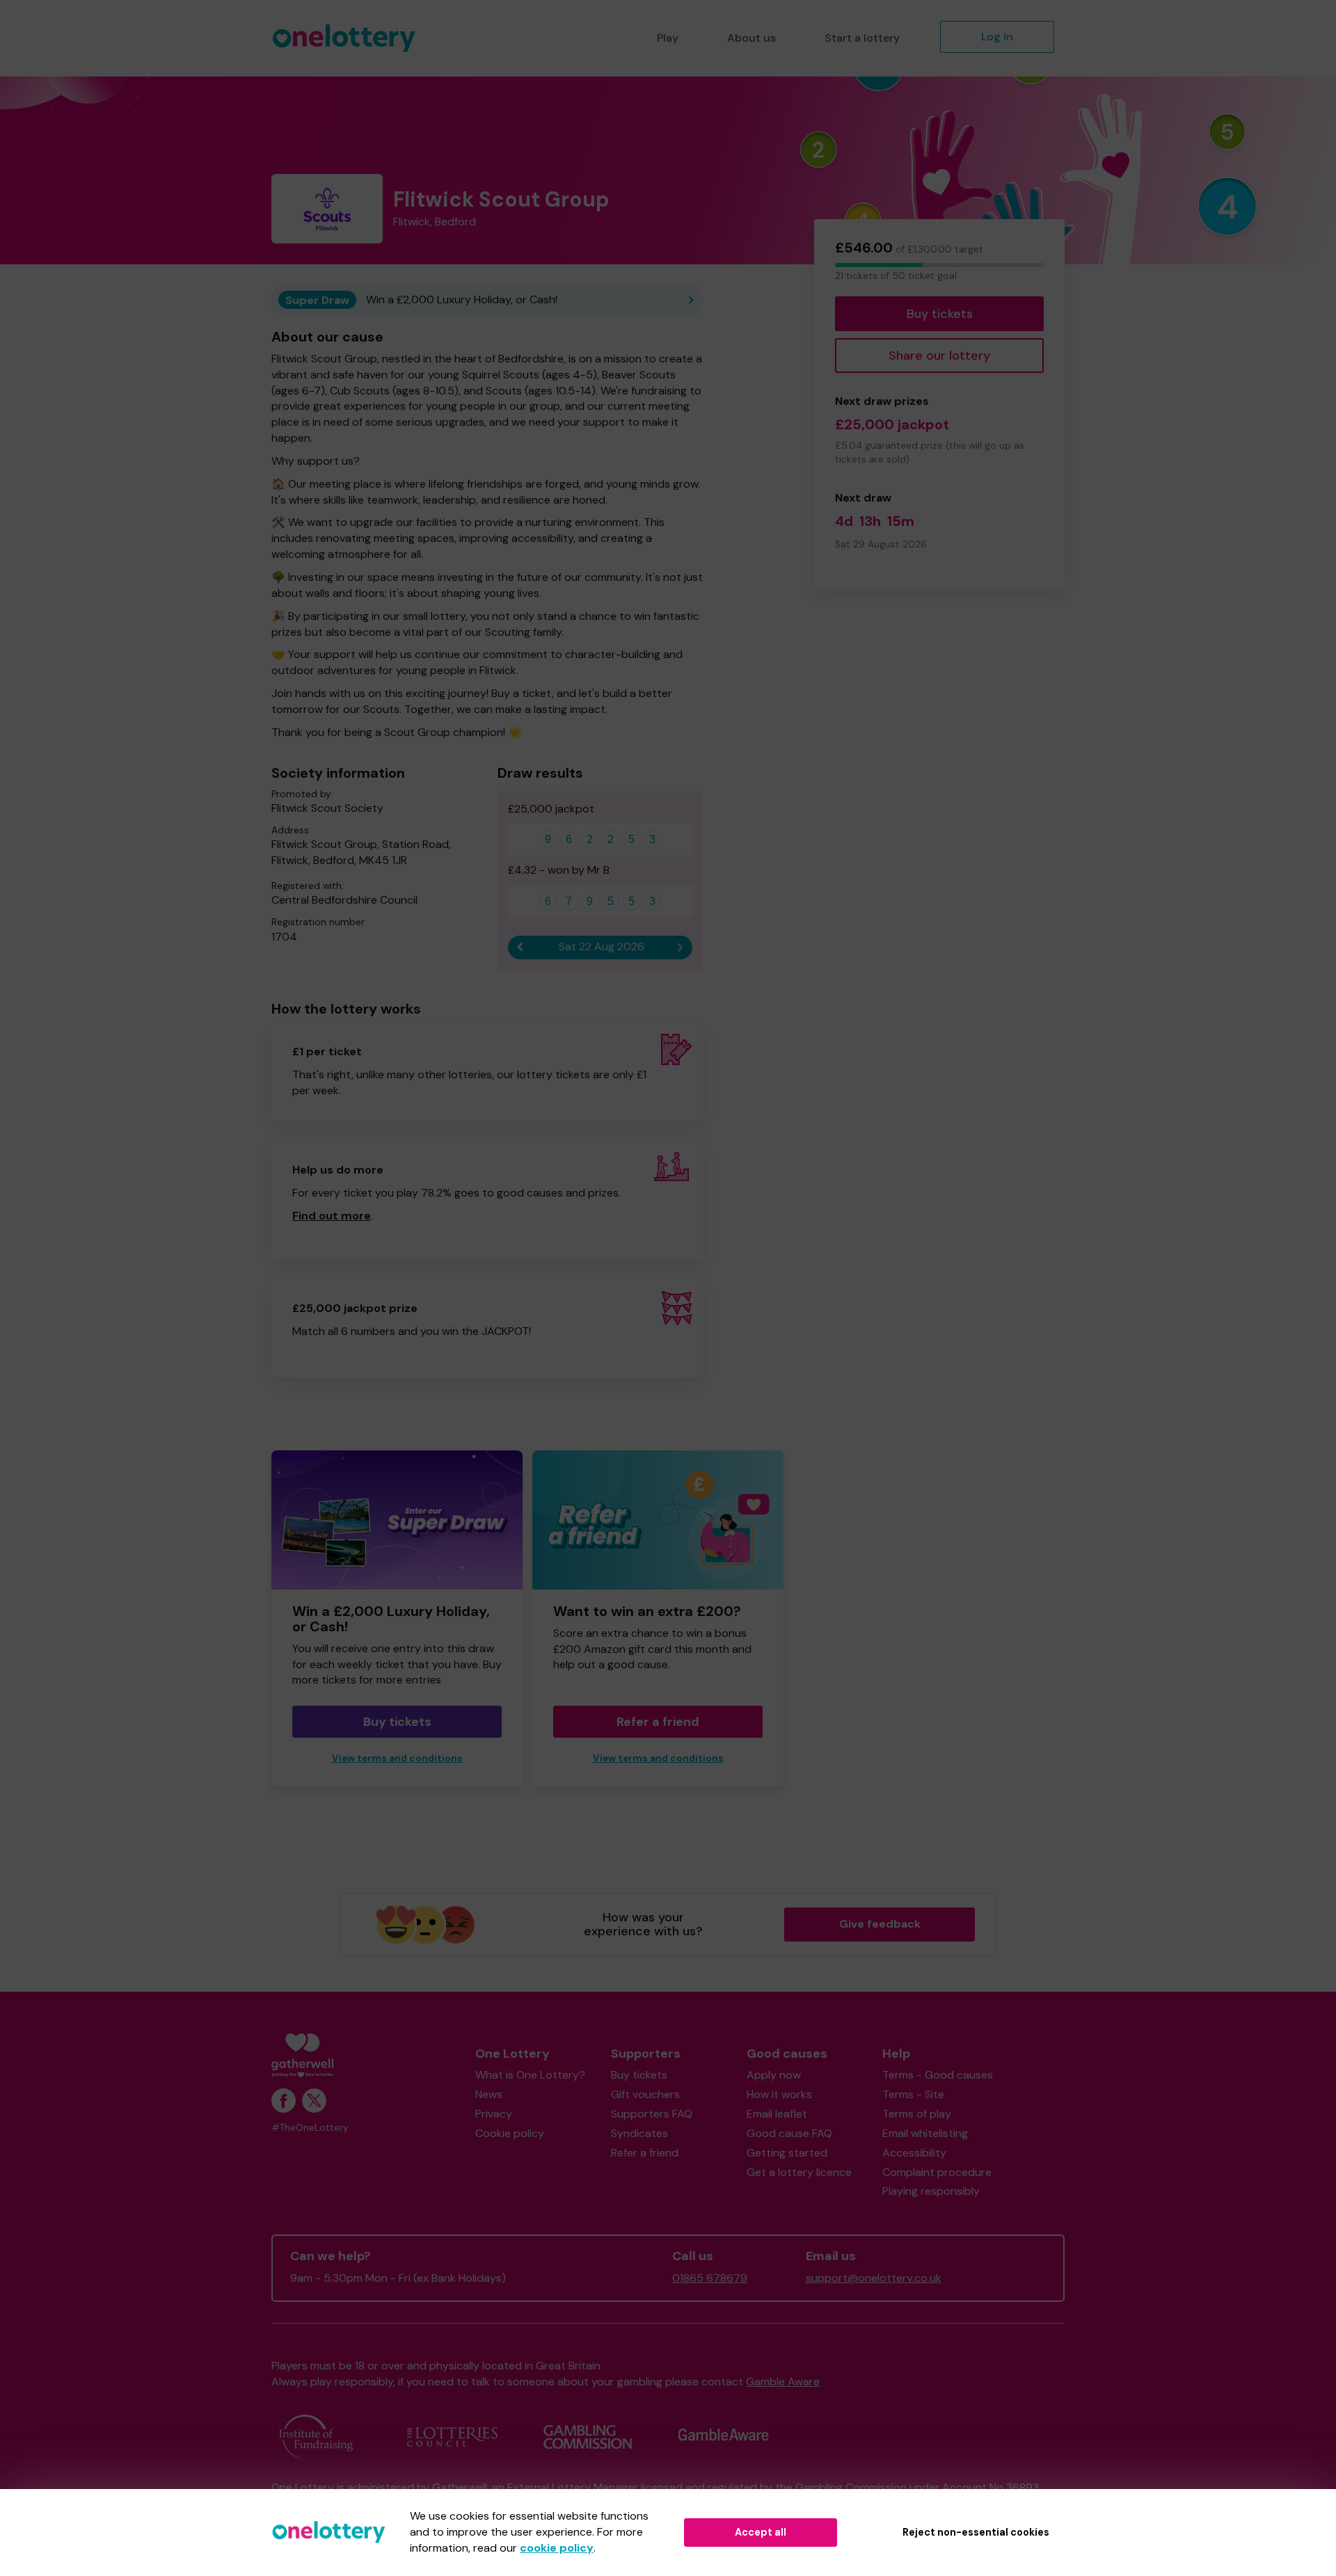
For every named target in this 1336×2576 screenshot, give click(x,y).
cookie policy (557, 2548)
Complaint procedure (937, 2172)
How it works (779, 2094)
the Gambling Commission (841, 2487)
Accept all (761, 2532)
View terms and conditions (397, 1758)
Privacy (494, 2114)
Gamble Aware (783, 2382)
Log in (997, 37)
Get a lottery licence (799, 2172)
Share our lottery (939, 355)
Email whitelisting (925, 2133)
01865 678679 (710, 2278)
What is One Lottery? (530, 2075)
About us (751, 38)
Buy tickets (940, 314)
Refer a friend (658, 1722)
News (489, 2094)
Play (668, 38)
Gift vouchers (645, 2094)
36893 (1023, 2487)
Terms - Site (913, 2094)
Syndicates (639, 2133)
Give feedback (880, 1924)
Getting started (787, 2153)
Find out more (332, 1216)
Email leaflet (777, 2114)
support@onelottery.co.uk (874, 2278)
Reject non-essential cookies (976, 2532)
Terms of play (917, 2114)
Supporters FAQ (652, 2114)
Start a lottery (862, 38)
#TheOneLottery (310, 2128)
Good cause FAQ (789, 2133)
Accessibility (914, 2153)
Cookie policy (510, 2133)
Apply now (774, 2075)
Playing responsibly (931, 2191)
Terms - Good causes (938, 2075)
